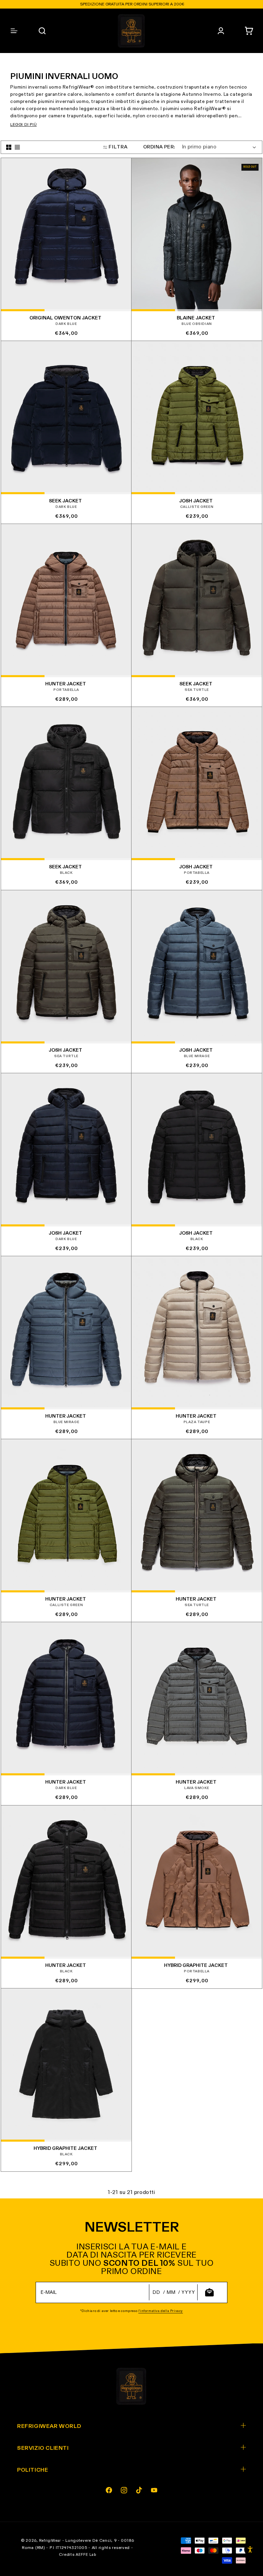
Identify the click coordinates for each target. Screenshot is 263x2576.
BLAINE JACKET (196, 318)
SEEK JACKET (65, 501)
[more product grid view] (9, 147)
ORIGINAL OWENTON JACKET (65, 318)
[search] (42, 31)
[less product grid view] (17, 147)
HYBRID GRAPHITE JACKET (196, 1966)
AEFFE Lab (86, 2555)
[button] (249, 31)
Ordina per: (159, 147)
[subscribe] (209, 2292)
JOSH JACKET (196, 501)
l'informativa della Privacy (161, 2311)
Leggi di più (23, 125)
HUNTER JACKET (66, 684)
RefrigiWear (50, 2541)
